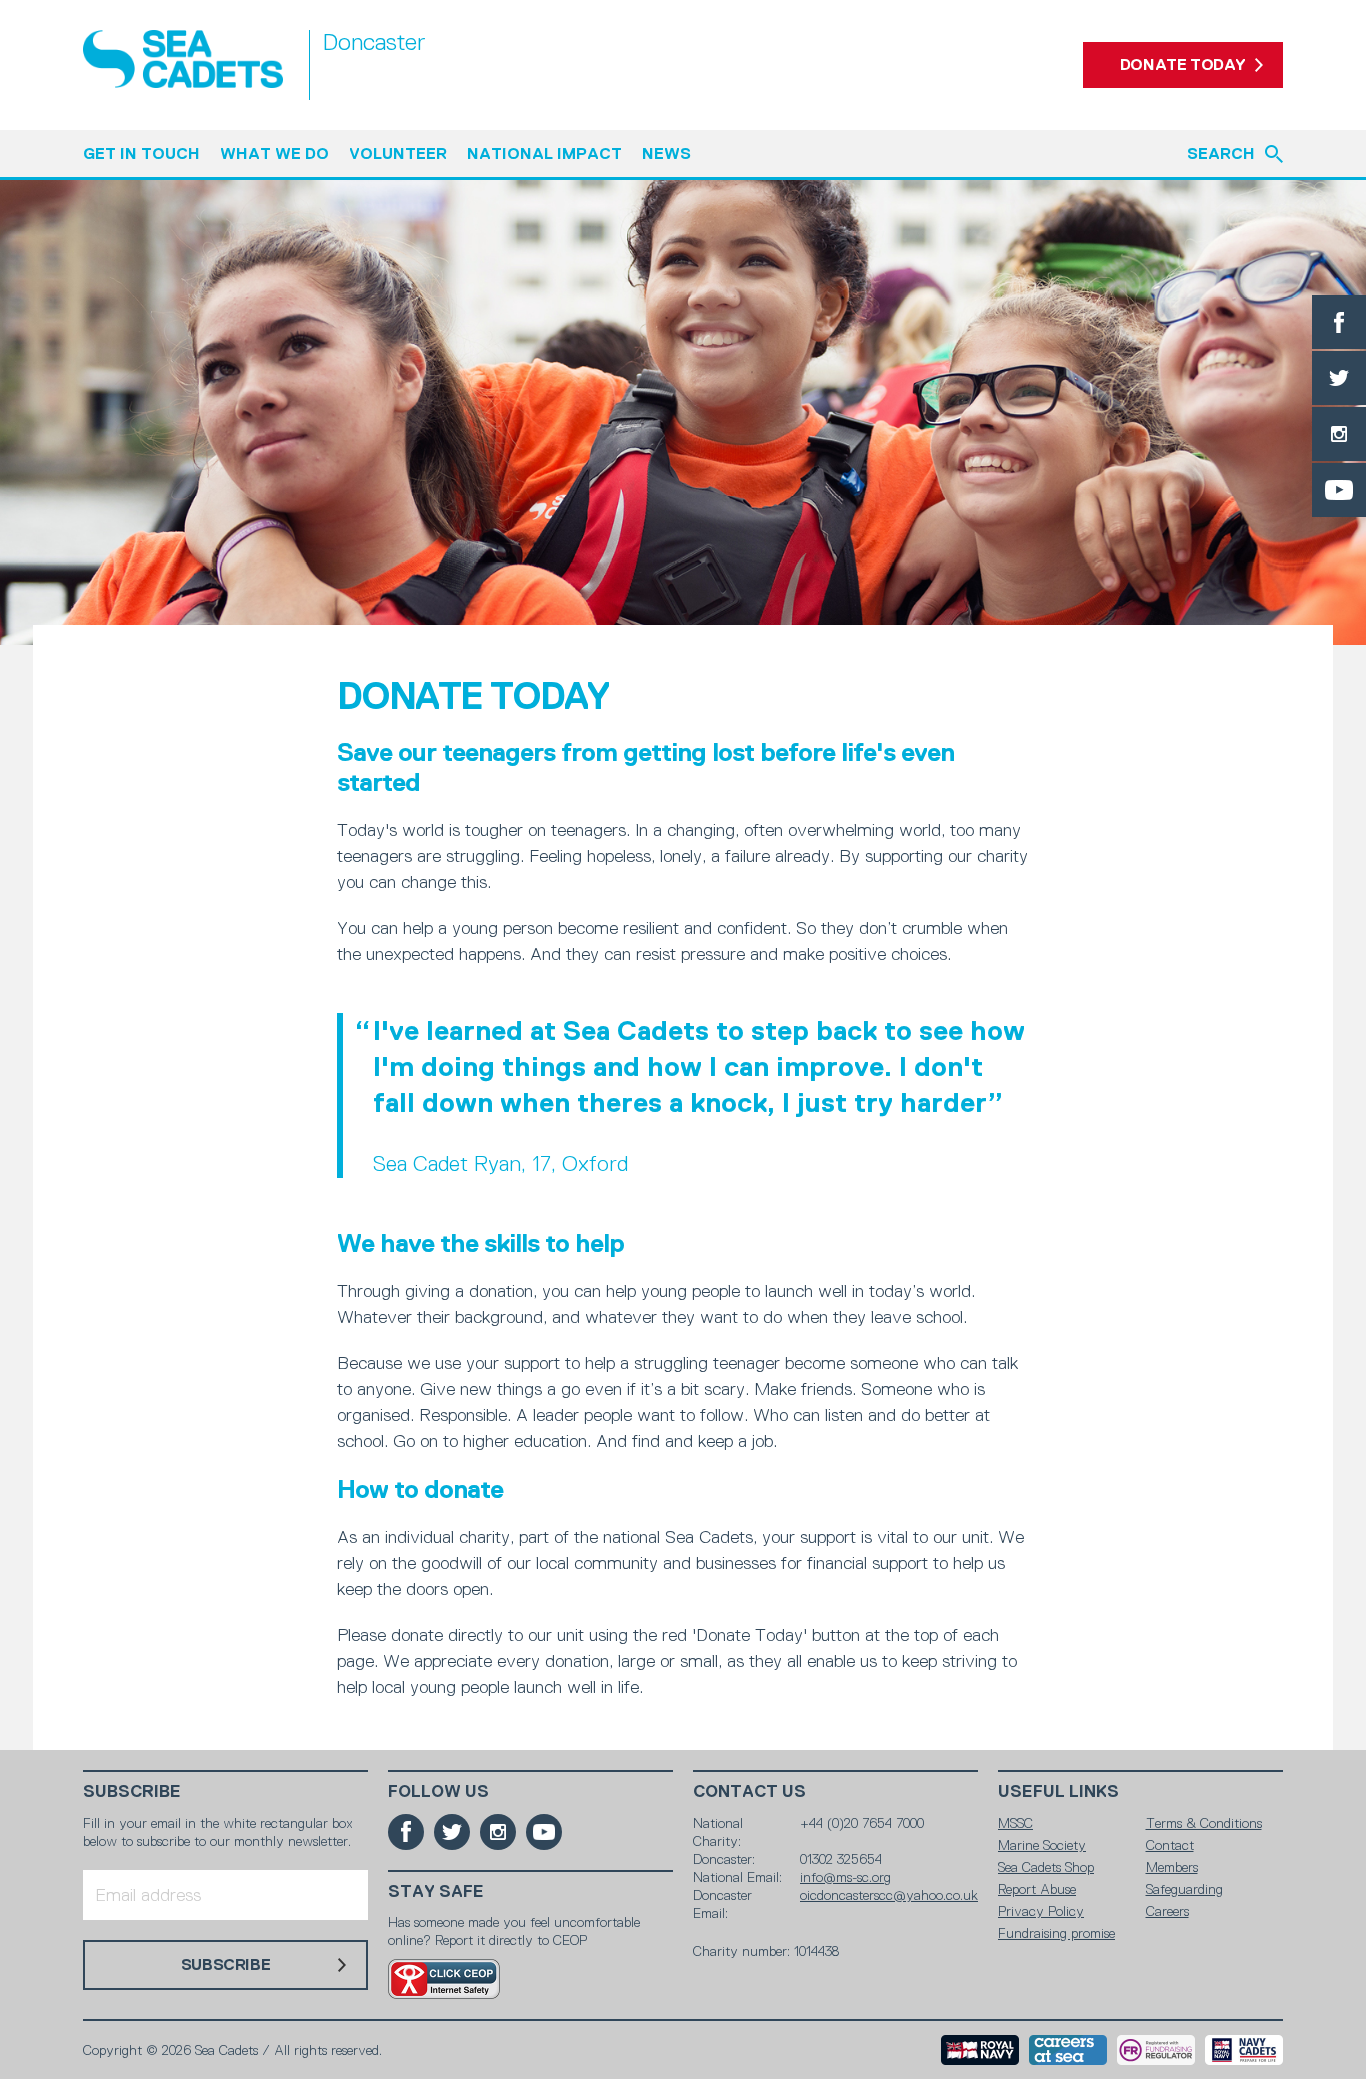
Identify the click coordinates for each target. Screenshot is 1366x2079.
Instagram (1339, 434)
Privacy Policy (1041, 1911)
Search (1221, 153)
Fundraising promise (1056, 1933)
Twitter (1339, 378)
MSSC (1015, 1823)
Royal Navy (980, 2050)
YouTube (1339, 490)
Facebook (1339, 322)
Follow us (438, 1791)
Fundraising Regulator (1156, 2050)
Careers (1167, 1911)
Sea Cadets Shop (1046, 1867)
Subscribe (132, 1791)
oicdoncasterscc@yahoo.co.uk (889, 1895)
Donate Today (1183, 64)
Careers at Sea (1068, 2050)
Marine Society (1042, 1845)
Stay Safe (436, 1891)
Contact (1170, 1845)
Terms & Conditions (1204, 1823)
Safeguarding (1184, 1889)
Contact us (749, 1791)
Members (1172, 1867)
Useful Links (1058, 1791)
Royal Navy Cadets (1244, 2050)
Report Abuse (1037, 1889)
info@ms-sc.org (845, 1877)
